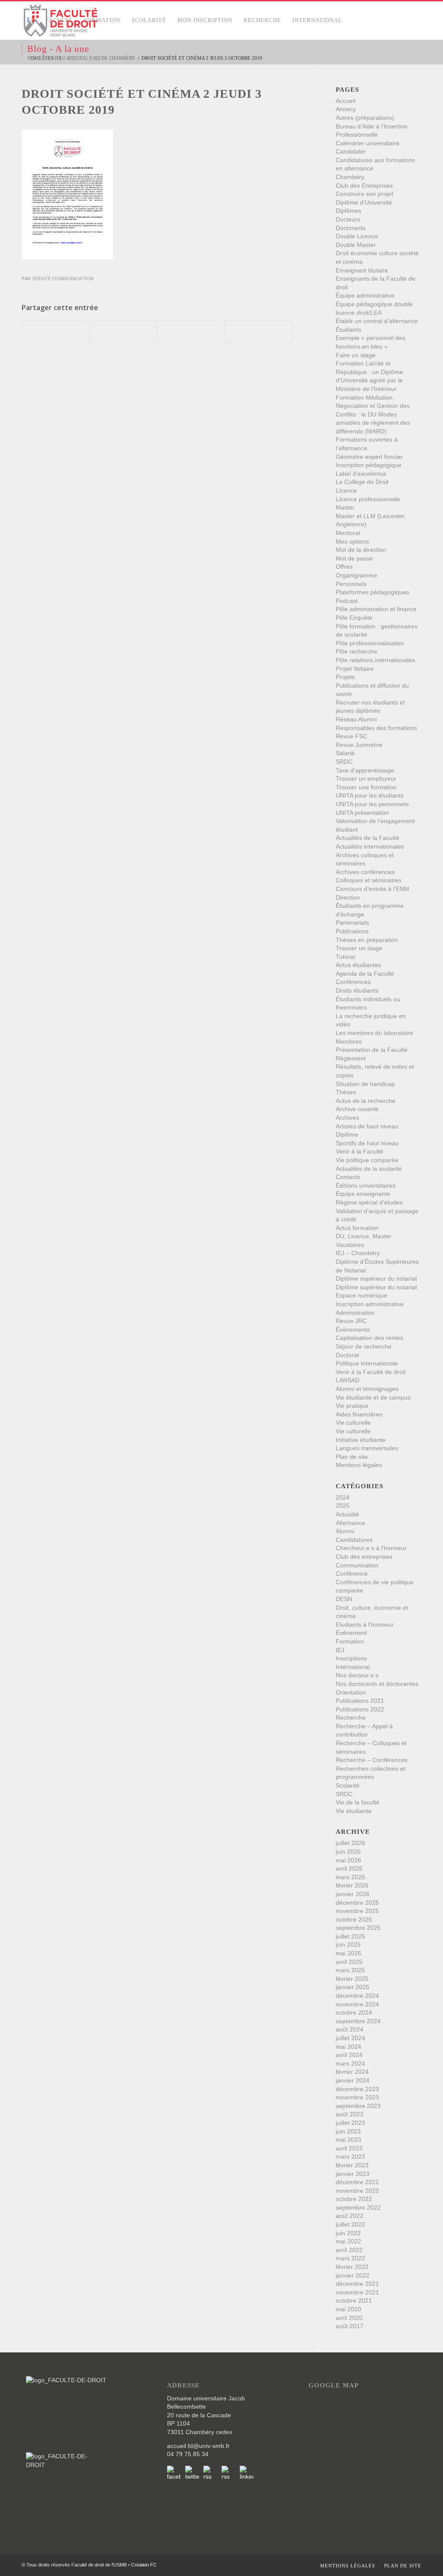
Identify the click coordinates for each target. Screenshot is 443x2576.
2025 (343, 1506)
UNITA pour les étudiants (370, 795)
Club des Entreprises (364, 186)
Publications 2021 (360, 1701)
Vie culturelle (353, 1423)
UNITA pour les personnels (372, 804)
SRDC (344, 762)
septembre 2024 (358, 2021)
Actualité (347, 1514)
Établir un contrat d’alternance (377, 321)
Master (345, 507)
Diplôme (347, 1134)
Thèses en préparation (367, 940)
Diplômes (348, 211)
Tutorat (345, 957)
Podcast (347, 601)
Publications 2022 (360, 1709)
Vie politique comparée (367, 1160)
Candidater (351, 151)
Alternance (350, 1523)
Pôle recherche (356, 651)
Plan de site (352, 1457)
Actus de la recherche (366, 1101)
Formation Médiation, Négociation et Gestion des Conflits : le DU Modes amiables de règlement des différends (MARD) (373, 414)
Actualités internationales (370, 846)
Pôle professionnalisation (370, 643)
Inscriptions (351, 1658)
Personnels (351, 584)
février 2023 (352, 2165)
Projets (345, 677)
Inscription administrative (370, 1304)
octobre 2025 (354, 1919)
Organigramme (356, 575)
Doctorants (351, 228)
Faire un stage (356, 355)
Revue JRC (351, 1321)
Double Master (356, 245)
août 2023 (350, 2114)
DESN (344, 1599)
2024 (343, 1497)
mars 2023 (350, 2156)
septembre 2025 (358, 1928)
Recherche (351, 1717)
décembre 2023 (357, 2089)
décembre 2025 (357, 1903)
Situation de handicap (365, 1084)
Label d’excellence (361, 474)
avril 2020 (349, 2318)
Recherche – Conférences (372, 1760)
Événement (351, 1633)
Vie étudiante (354, 1811)
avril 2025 (349, 1962)
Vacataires (350, 1245)
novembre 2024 (357, 2004)
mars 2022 (350, 2258)
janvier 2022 (353, 2275)
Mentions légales (359, 1465)
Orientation (351, 1692)
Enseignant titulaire (362, 270)
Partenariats (352, 923)
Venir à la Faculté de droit (371, 1372)
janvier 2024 (353, 2080)
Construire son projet (364, 194)
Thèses (346, 1092)
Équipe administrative (365, 295)
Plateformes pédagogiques (372, 592)
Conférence (352, 1573)
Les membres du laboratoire (374, 1033)
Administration (355, 1313)
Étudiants (348, 330)
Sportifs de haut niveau (367, 1143)
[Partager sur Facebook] (56, 331)
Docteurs (348, 219)
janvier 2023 (353, 2174)
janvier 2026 (353, 1894)
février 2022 (352, 2267)
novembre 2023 (357, 2097)
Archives (347, 1118)
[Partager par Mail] (258, 331)
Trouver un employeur (366, 779)
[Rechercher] (115, 58)
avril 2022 (349, 2250)
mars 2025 (350, 1970)
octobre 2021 (354, 2300)
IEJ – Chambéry (358, 1253)
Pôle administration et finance (376, 609)
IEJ (340, 1650)
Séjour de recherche (364, 1346)
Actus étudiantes (358, 965)
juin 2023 (348, 2131)
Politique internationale (367, 1363)
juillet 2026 (350, 1843)
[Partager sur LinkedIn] (191, 331)
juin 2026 (348, 1852)
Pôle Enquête (354, 618)
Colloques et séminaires (369, 880)
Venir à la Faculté (360, 1151)
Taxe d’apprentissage (365, 770)
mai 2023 (348, 2140)
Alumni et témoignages (367, 1389)
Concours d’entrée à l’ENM (372, 889)
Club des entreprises (364, 1557)
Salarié (345, 753)
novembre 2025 (357, 1911)
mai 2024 (348, 2047)
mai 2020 (348, 2309)
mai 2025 (348, 1953)
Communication (357, 1565)
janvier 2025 (353, 1987)
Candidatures (354, 1540)
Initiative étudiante (361, 1440)
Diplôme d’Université (364, 202)
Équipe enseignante (363, 1194)
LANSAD (348, 1380)
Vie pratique (352, 1406)
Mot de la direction (361, 550)
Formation (350, 1641)
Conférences (353, 982)
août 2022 (350, 2216)
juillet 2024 (350, 2038)
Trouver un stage (359, 948)
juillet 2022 (350, 2224)
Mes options (352, 541)
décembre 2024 (357, 1996)
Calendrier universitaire (368, 143)
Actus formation (357, 1228)
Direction (348, 897)
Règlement (351, 1058)
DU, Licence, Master (364, 1236)
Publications (352, 931)
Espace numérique (361, 1295)
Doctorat (347, 1355)
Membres (349, 1041)
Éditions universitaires (366, 1185)
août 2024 (350, 2029)
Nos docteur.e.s (357, 1675)
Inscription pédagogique (369, 465)
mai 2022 (348, 2241)
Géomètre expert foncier (369, 457)
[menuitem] (31, 20)
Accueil (345, 101)
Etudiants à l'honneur (365, 1624)
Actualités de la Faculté (368, 838)
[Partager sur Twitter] (124, 331)
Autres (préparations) (365, 118)
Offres (344, 567)
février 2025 (352, 1979)
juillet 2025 (350, 1936)
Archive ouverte (357, 1109)
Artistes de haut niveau (367, 1126)
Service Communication (63, 278)
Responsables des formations (376, 728)
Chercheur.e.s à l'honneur (371, 1548)
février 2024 (352, 2072)
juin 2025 (348, 1945)
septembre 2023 (358, 2106)
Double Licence (357, 236)
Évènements (353, 1330)
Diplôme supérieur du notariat (376, 1278)
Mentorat (348, 533)
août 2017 (350, 2326)
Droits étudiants (357, 990)
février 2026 (352, 1885)
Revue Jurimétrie (359, 745)
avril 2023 (349, 2148)
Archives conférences (365, 872)
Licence (346, 490)
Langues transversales (367, 1448)
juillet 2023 (350, 2123)
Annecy (346, 109)
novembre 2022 (357, 2191)
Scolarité (348, 1785)
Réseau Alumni (356, 719)
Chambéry (350, 177)
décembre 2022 (357, 2182)
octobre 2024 (354, 2012)
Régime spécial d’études (369, 1202)
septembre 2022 (358, 2208)
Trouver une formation (366, 787)
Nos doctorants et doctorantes (377, 1684)
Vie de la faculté (358, 1802)
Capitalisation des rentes (369, 1338)
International (353, 1667)
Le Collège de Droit (362, 482)
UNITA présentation (362, 813)
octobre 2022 (354, 2199)
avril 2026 (349, 1868)
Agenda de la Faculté (365, 974)
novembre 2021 (357, 2292)
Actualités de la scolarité (369, 1169)
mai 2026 (348, 1860)
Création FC (144, 2565)
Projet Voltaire (355, 669)
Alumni (345, 1531)
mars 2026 (350, 1877)
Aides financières (359, 1414)
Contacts (348, 1177)
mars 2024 (350, 2063)
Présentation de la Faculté (372, 1050)
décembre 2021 (357, 2284)
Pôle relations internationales (375, 660)
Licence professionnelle (368, 499)
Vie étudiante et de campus (373, 1397)
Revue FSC (352, 736)
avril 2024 (349, 2055)
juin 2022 (348, 2233)
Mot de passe (354, 558)
